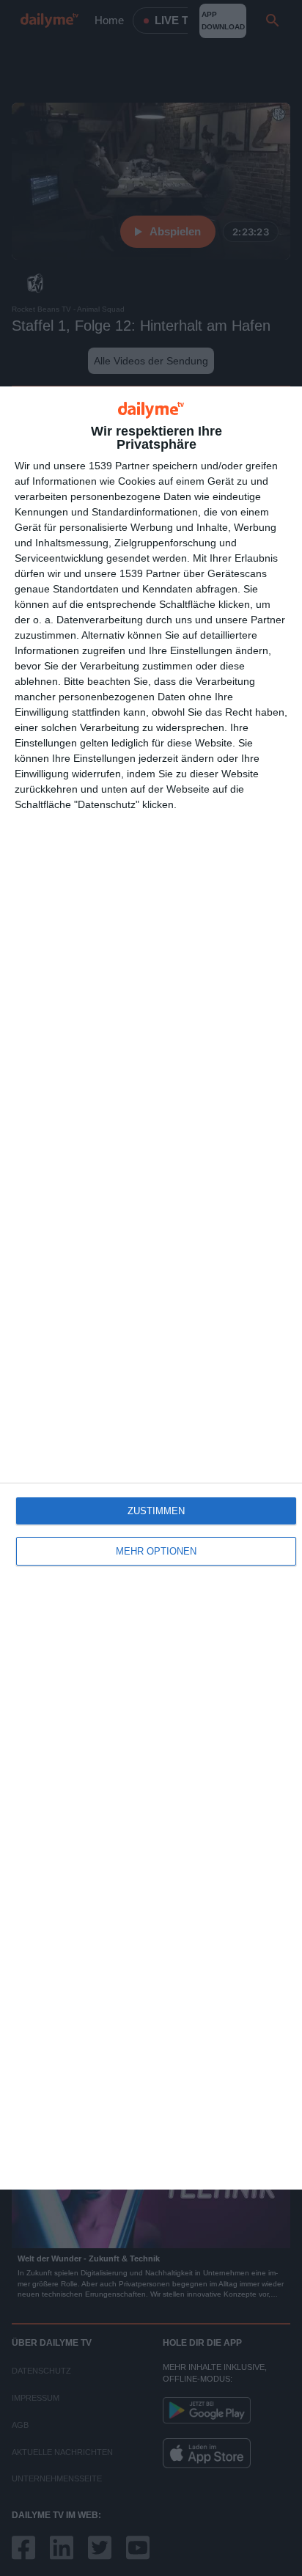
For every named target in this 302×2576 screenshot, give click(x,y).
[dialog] (151, 1288)
